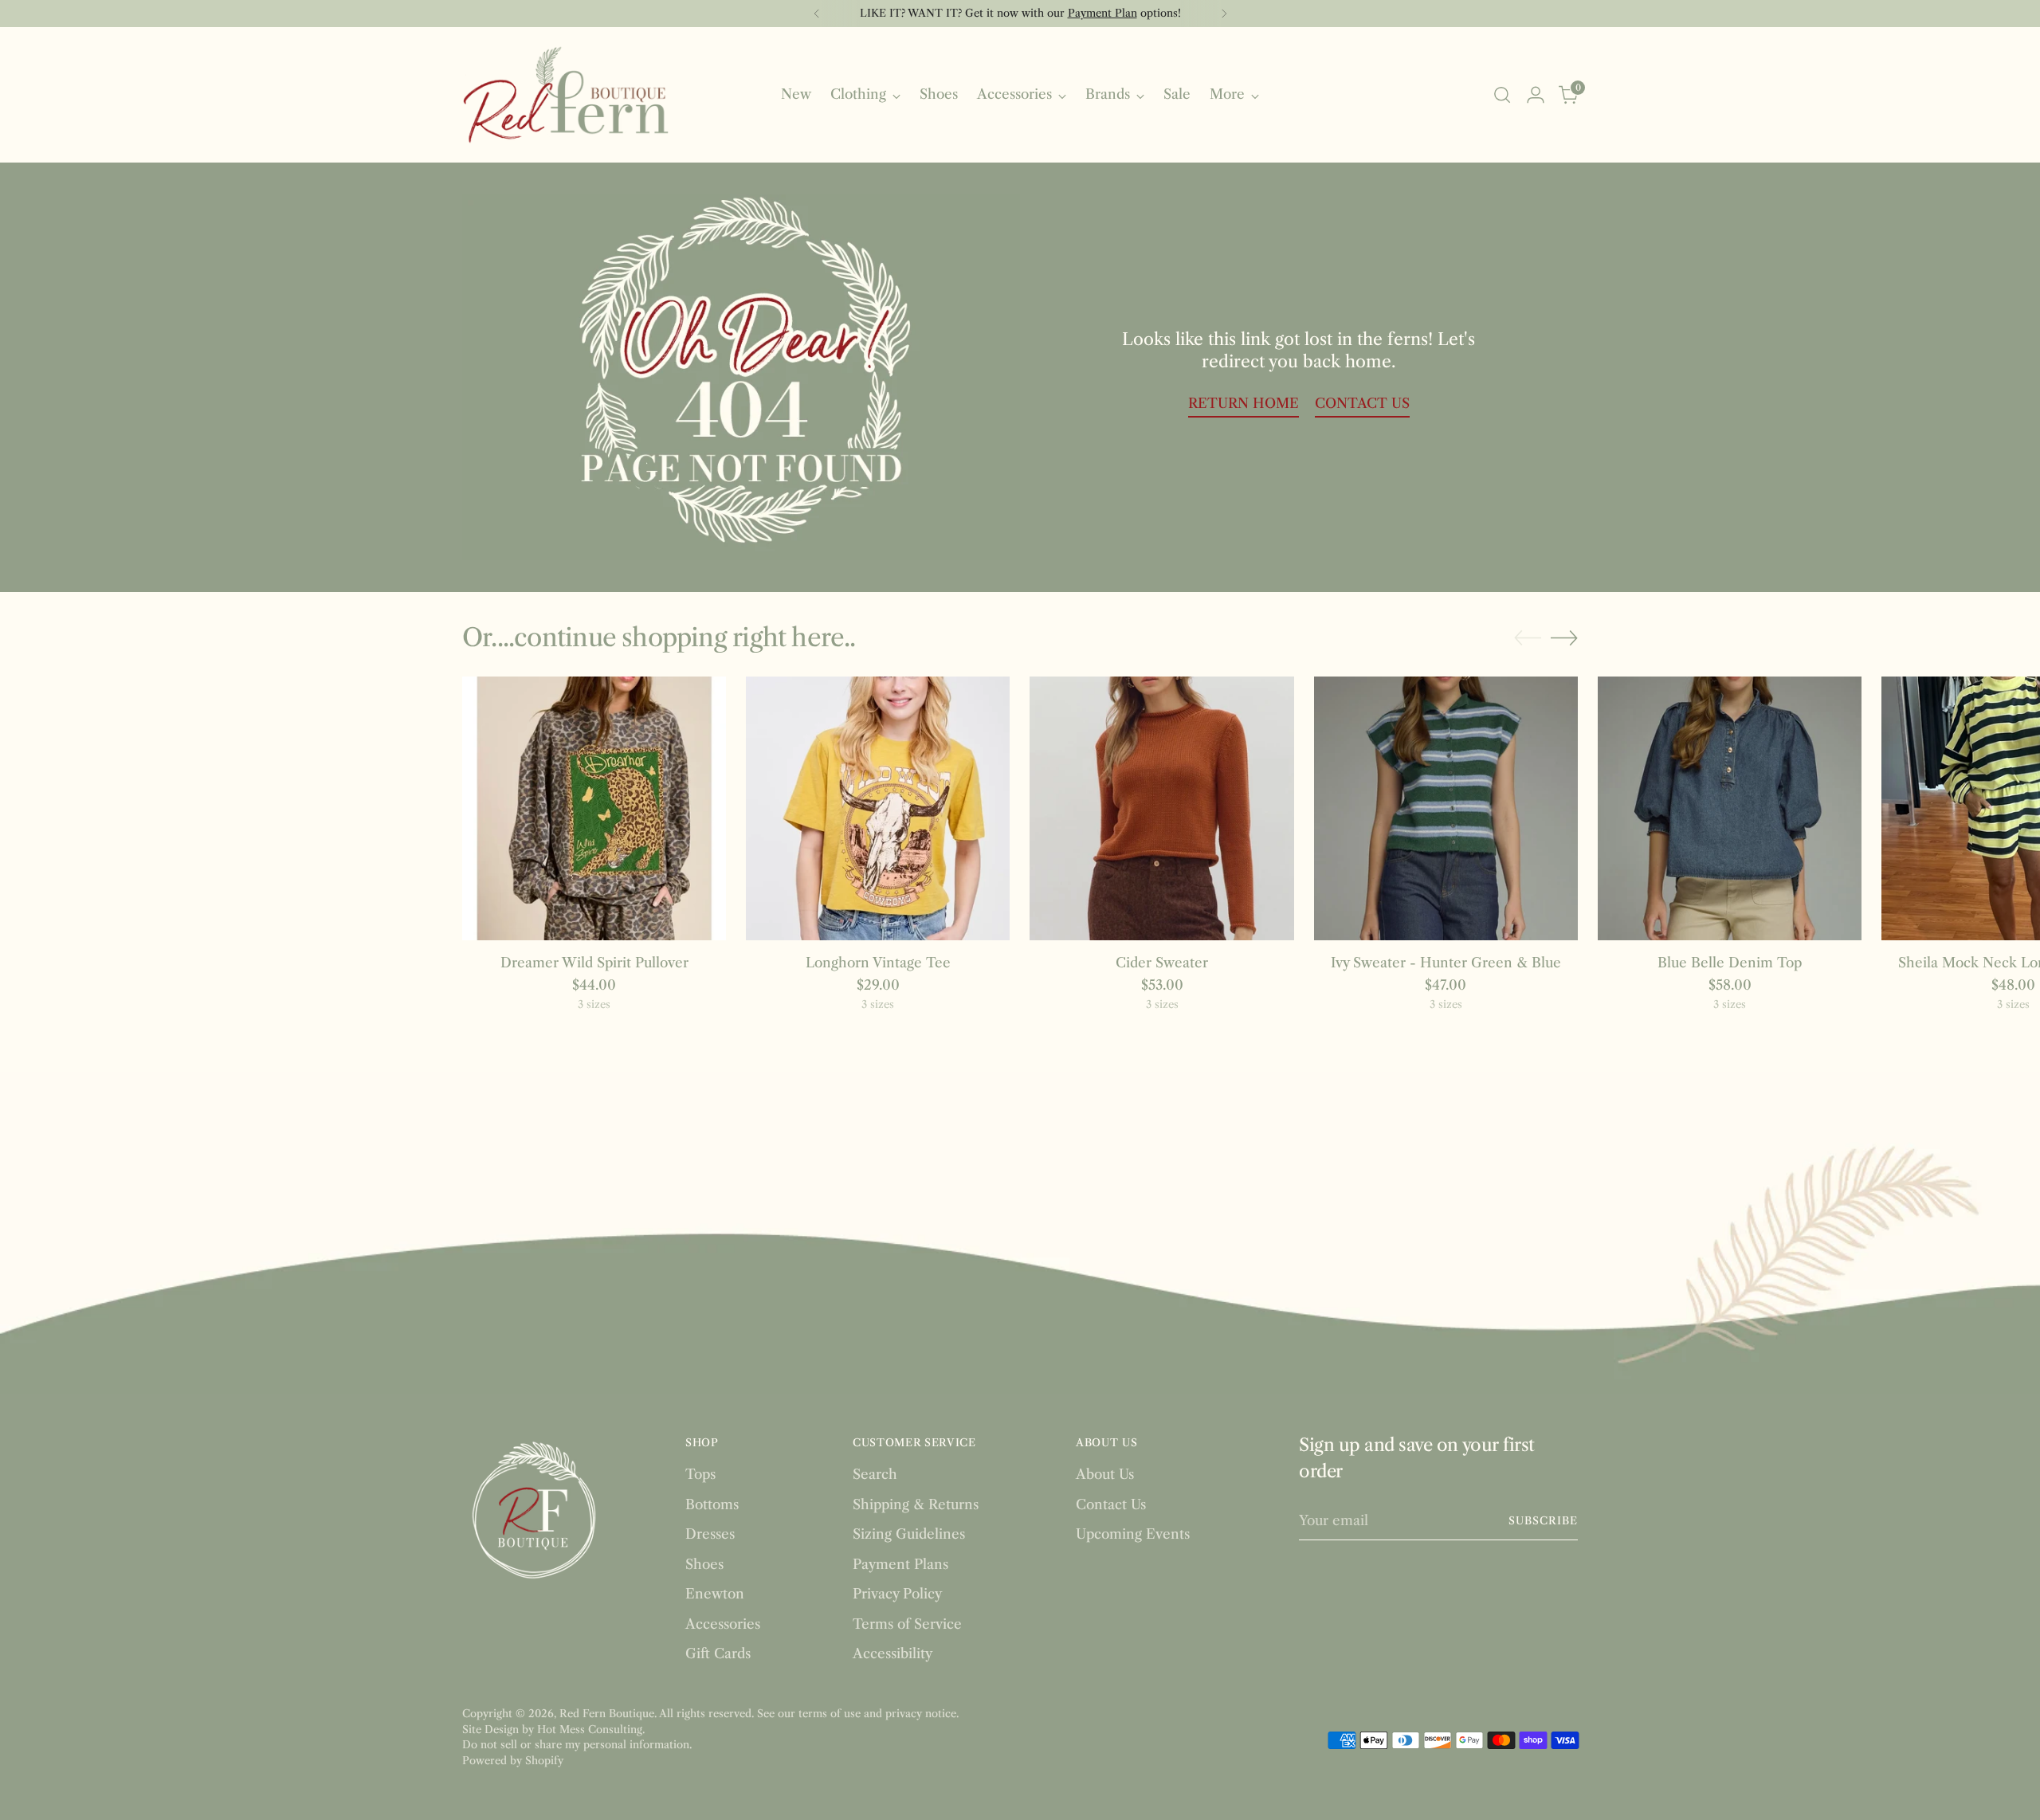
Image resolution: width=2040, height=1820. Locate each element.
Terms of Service (907, 1624)
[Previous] (817, 14)
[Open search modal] (1502, 95)
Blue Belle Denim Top (1730, 963)
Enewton (715, 1594)
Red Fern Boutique (607, 1713)
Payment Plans (900, 1564)
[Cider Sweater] (1161, 808)
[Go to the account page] (1536, 95)
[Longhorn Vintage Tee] (878, 808)
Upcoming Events (1133, 1534)
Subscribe (1543, 1520)
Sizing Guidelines (909, 1534)
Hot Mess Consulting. (591, 1729)
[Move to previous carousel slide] (1528, 638)
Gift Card (968, 13)
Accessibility (892, 1653)
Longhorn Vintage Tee (878, 963)
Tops (700, 1474)
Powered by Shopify (513, 1760)
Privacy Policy (897, 1594)
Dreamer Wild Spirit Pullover (594, 963)
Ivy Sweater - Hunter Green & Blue (1446, 963)
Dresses (710, 1534)
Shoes (704, 1564)
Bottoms (712, 1504)
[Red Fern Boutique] (566, 95)
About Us (1105, 1474)
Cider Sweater (1162, 963)
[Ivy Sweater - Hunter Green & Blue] (1446, 808)
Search (875, 1474)
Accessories (723, 1624)
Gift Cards (718, 1653)
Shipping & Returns (916, 1504)
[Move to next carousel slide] (1564, 637)
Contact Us (1111, 1504)
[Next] (1224, 14)
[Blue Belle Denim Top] (1730, 808)
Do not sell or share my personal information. (577, 1744)
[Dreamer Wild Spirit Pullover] (594, 808)
